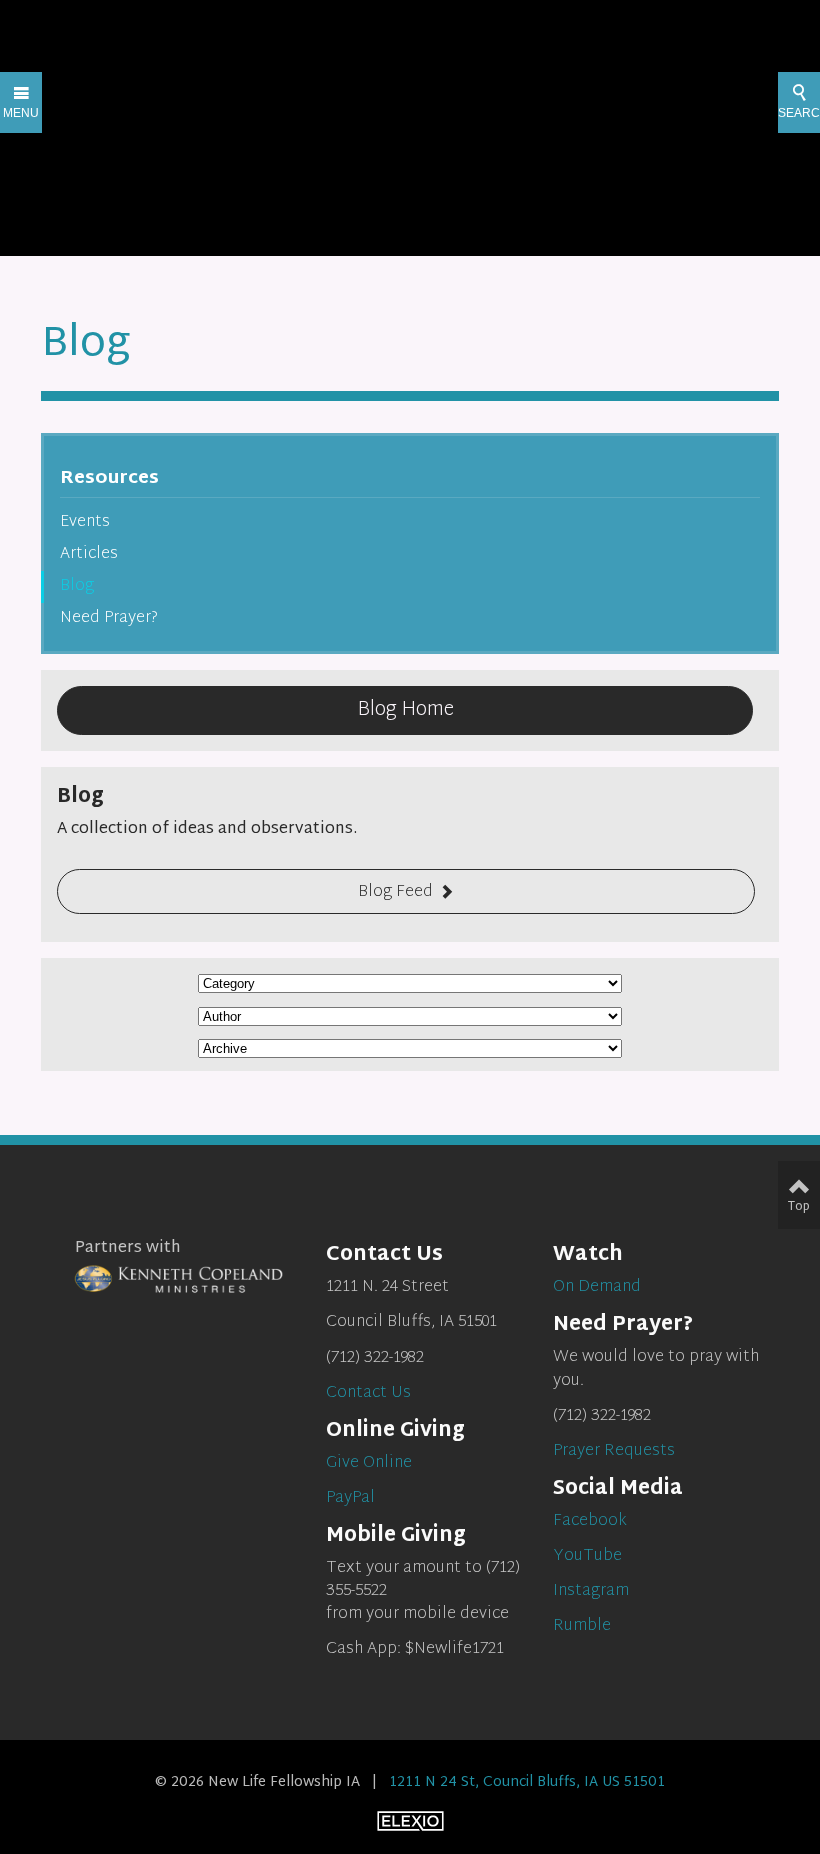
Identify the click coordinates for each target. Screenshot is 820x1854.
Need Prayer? (109, 618)
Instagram (591, 1591)
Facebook (590, 1521)
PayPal (350, 1498)
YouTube (587, 1556)
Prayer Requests (614, 1451)
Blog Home (405, 710)
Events (85, 522)
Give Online (369, 1463)
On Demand (597, 1287)
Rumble (582, 1626)
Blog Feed (395, 892)
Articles (89, 554)
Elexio (410, 1821)
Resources (109, 478)
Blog (77, 586)
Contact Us (368, 1393)
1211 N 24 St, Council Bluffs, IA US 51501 (527, 1782)
